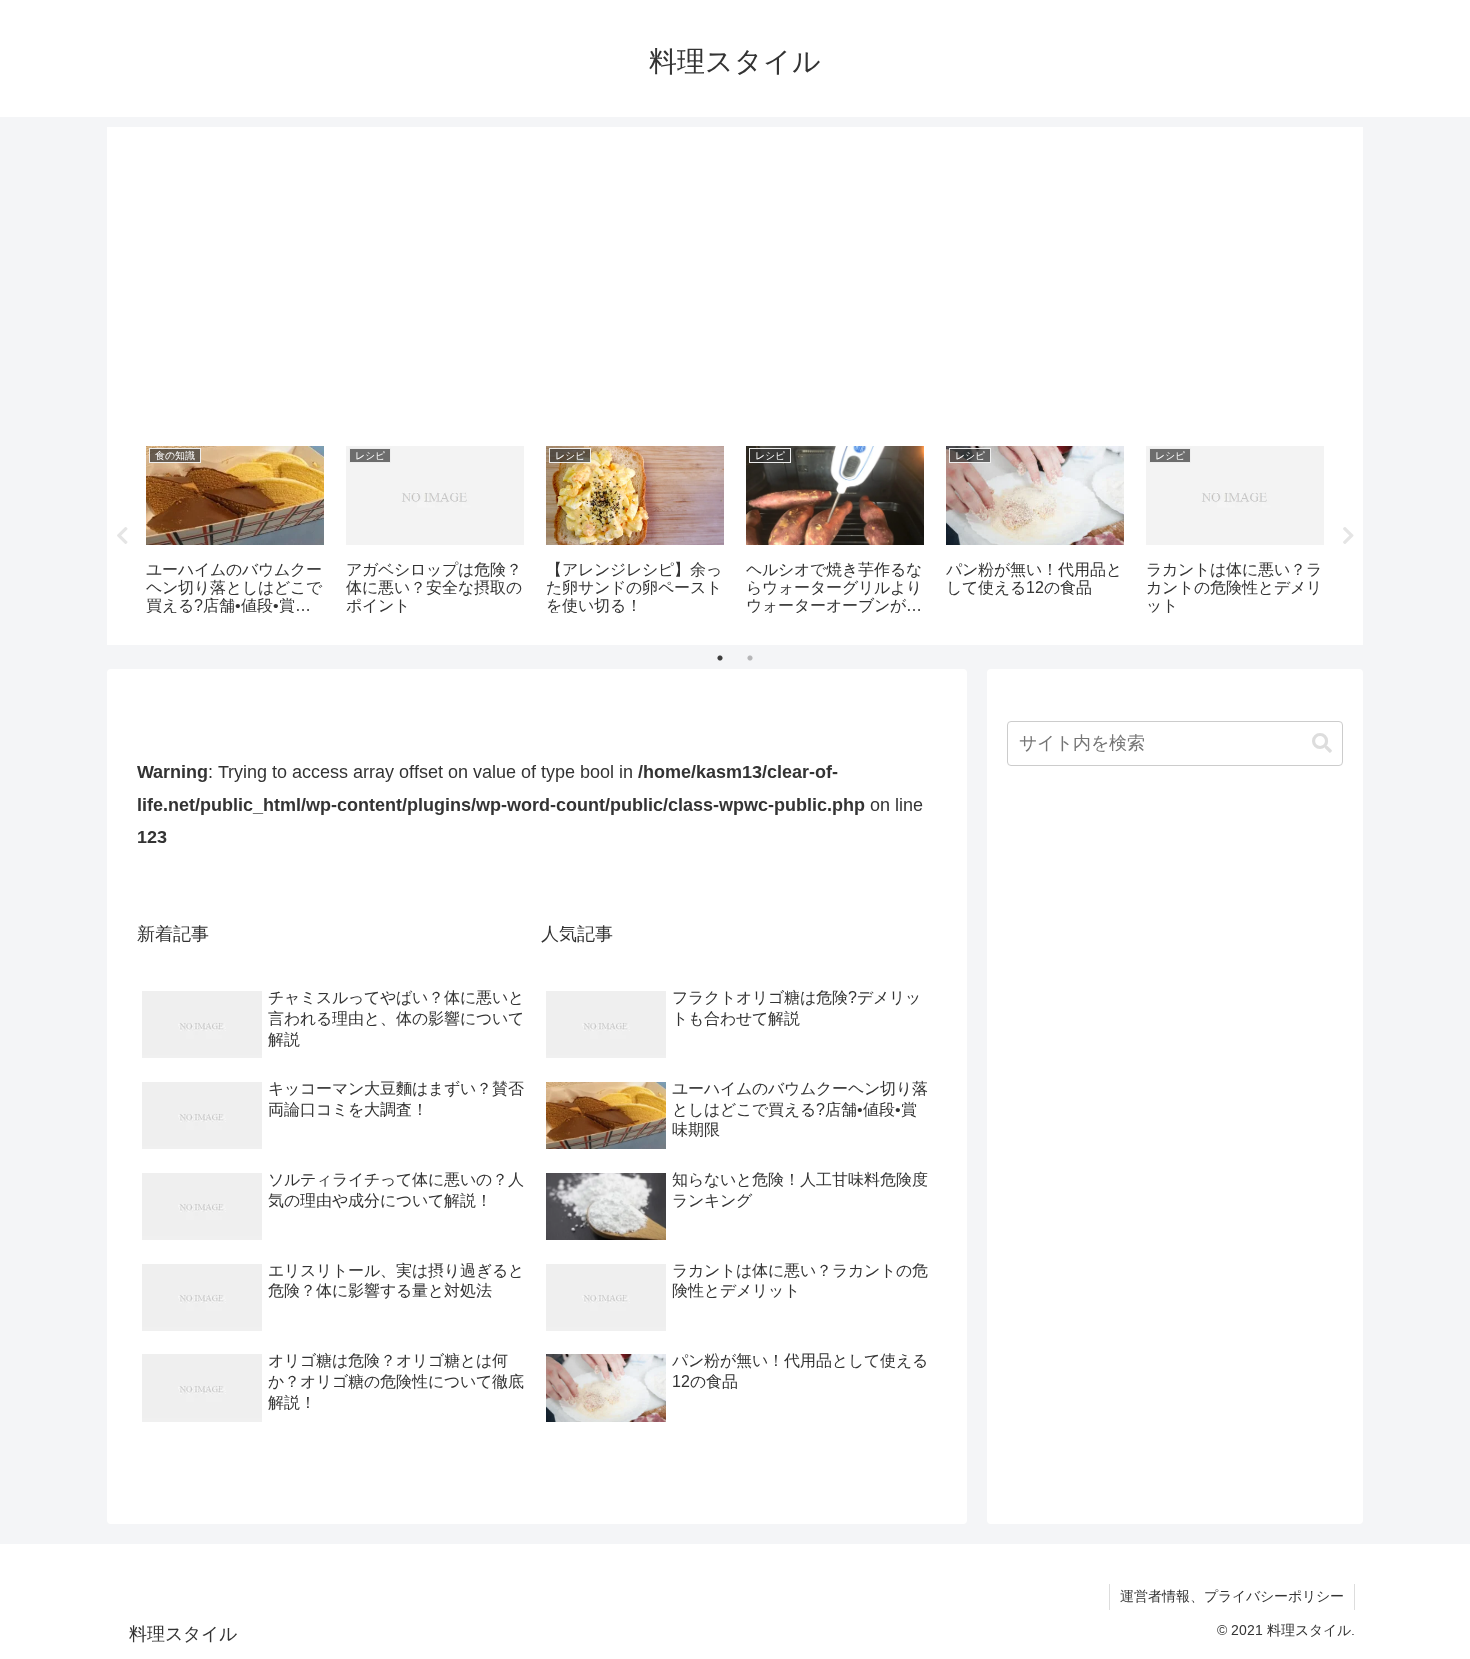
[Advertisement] (735, 279)
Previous (122, 536)
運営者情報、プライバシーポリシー (1232, 1596)
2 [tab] (750, 658)
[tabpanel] (235, 532)
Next (1348, 536)
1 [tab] (720, 658)
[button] (1322, 743)
